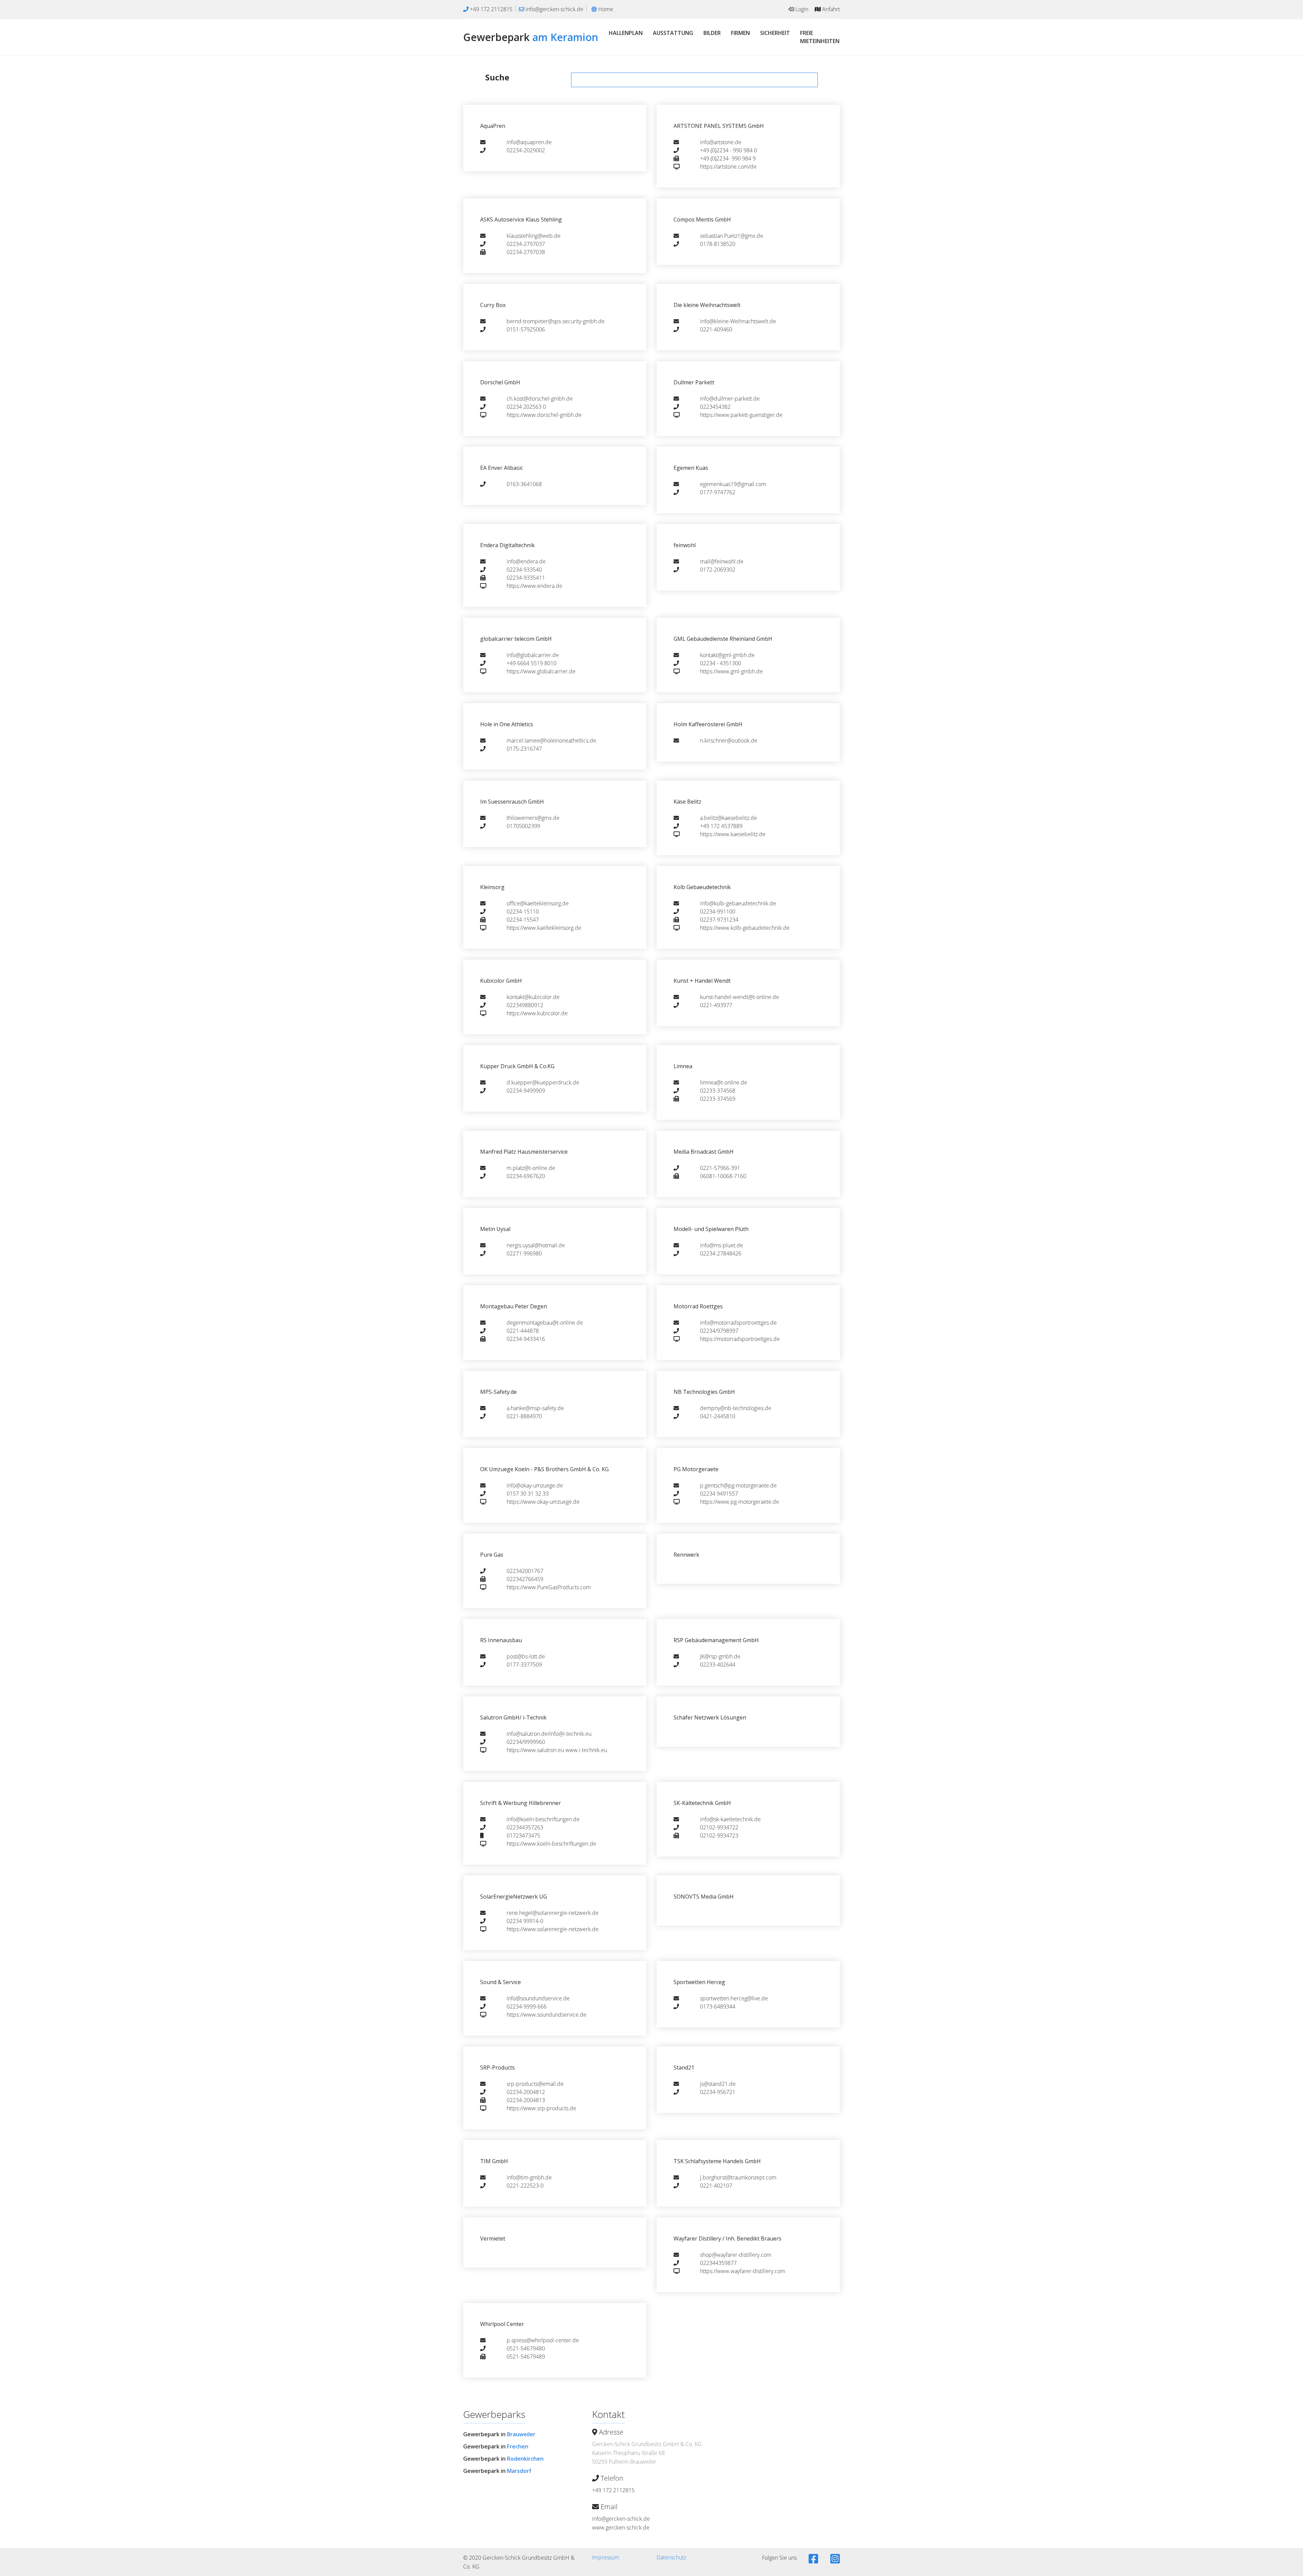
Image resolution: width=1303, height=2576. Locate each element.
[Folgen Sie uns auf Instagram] (834, 2559)
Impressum (606, 2557)
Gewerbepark (531, 37)
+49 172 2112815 (613, 2490)
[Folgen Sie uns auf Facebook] (813, 2559)
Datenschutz (671, 2557)
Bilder (712, 33)
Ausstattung (673, 33)
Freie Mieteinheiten (820, 37)
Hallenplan (626, 33)
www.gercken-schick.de (621, 2527)
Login (801, 9)
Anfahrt (830, 9)
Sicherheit (775, 33)
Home (605, 9)
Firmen (740, 33)
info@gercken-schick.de (621, 2519)
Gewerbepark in (499, 2434)
